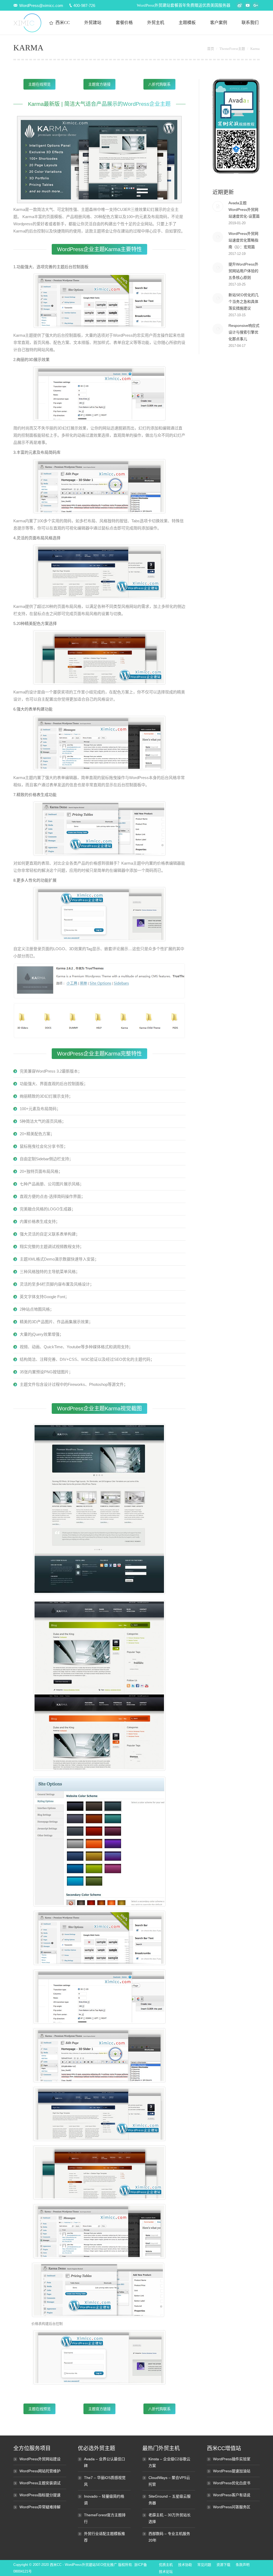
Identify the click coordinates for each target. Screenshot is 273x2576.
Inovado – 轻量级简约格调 (104, 2500)
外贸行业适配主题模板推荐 (105, 2537)
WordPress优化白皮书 (232, 2483)
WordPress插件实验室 (232, 2459)
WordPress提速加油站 (232, 2471)
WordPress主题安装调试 (40, 2483)
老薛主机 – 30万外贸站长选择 (170, 2518)
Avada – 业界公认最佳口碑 (105, 2462)
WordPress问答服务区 (232, 2507)
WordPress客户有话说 (232, 2495)
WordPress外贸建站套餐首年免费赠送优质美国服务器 (184, 5)
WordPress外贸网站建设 (40, 2459)
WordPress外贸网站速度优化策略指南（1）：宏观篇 (243, 240)
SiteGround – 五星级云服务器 (170, 2500)
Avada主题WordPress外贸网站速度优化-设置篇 (244, 210)
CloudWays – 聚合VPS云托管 (169, 2481)
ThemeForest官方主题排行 (105, 2518)
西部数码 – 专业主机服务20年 (169, 2537)
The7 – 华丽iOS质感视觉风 (105, 2481)
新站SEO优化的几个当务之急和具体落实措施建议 (244, 302)
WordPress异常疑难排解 (40, 2507)
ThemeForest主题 (232, 49)
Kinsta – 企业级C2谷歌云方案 (169, 2462)
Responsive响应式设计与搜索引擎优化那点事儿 (244, 332)
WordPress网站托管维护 (40, 2471)
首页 (211, 49)
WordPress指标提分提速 (40, 2495)
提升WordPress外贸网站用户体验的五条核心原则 (243, 271)
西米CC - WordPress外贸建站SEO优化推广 (83, 2565)
